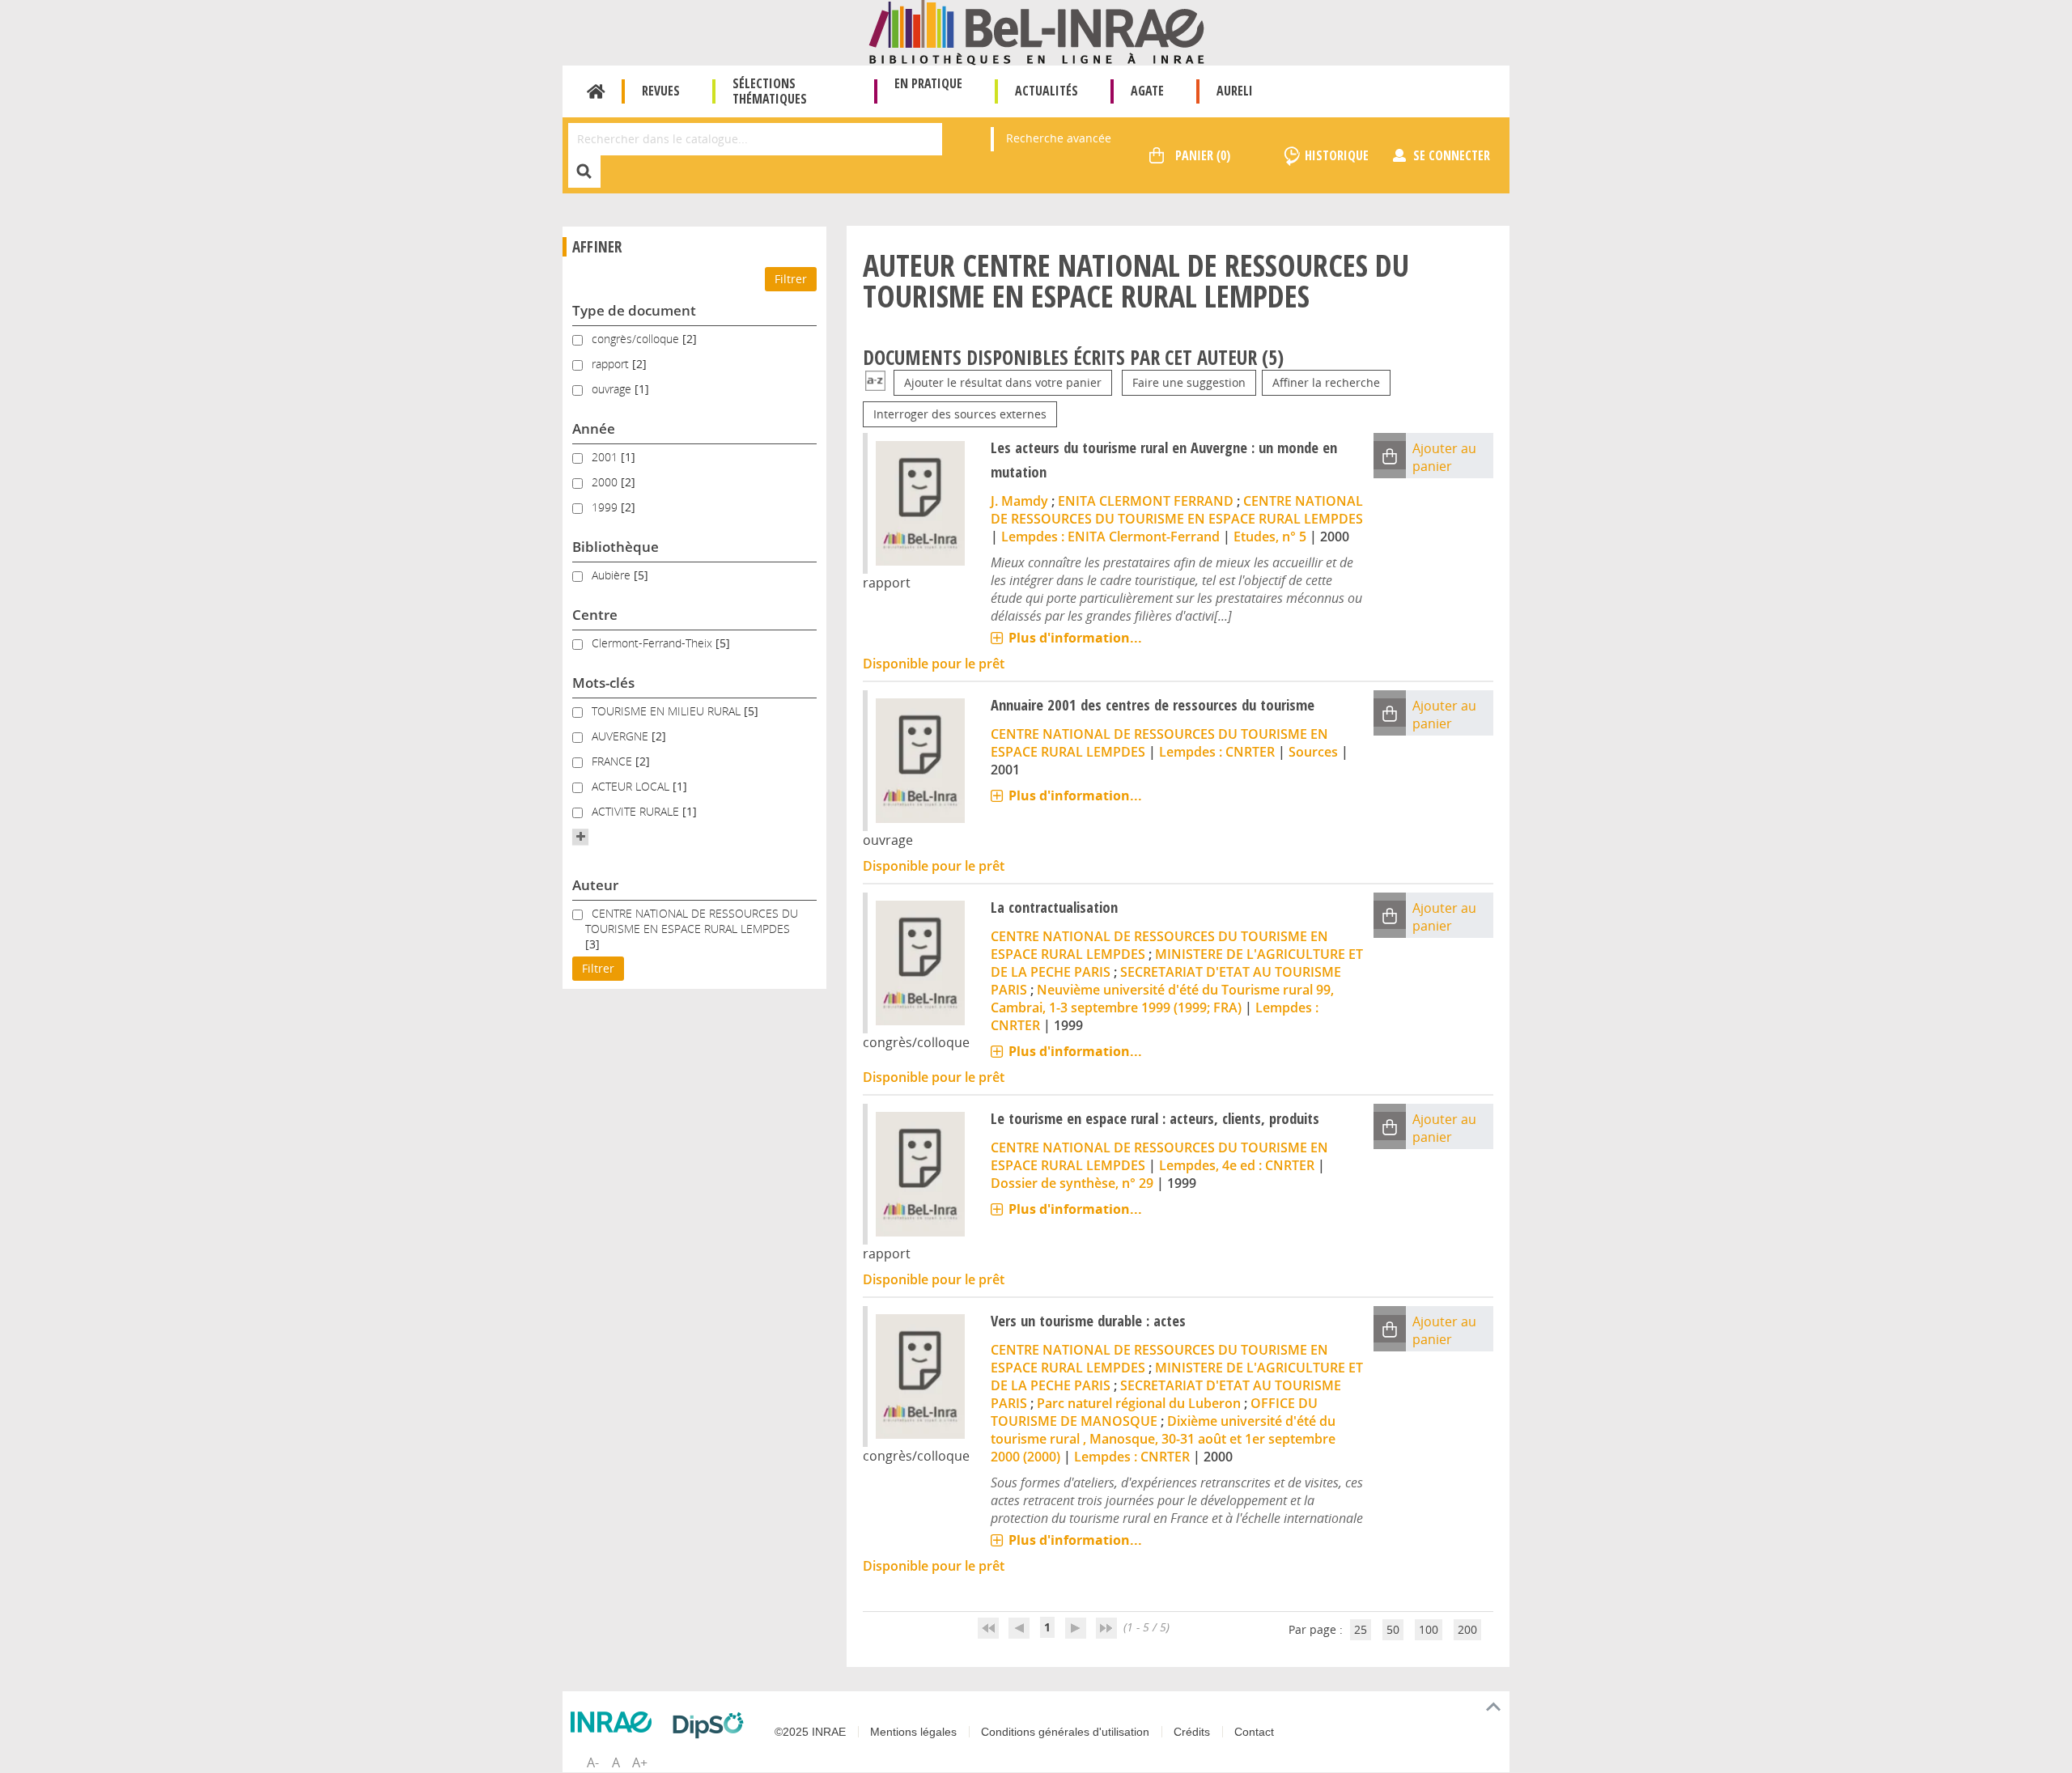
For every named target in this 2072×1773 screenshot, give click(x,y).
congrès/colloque (637, 339)
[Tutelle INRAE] (615, 1722)
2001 (606, 457)
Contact (1254, 1732)
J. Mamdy (1019, 501)
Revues (661, 91)
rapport (612, 364)
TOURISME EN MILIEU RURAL (668, 711)
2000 (606, 482)
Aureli (1235, 91)
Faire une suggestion (1189, 382)
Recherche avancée (1059, 138)
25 (1361, 1629)
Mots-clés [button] (603, 683)
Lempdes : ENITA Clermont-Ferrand (1110, 537)
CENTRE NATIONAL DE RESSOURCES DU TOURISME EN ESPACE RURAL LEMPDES (692, 921)
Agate (1147, 91)
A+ (640, 1762)
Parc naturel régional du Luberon (1139, 1403)
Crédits (1192, 1732)
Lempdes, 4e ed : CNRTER (1237, 1165)
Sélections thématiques (770, 91)
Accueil (596, 91)
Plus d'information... (1075, 638)
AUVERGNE (622, 736)
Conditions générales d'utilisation (1065, 1732)
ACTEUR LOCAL (632, 786)
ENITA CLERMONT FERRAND (1146, 501)
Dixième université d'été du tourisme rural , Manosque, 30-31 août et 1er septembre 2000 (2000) (1163, 1439)
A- (593, 1762)
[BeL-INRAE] (1036, 31)
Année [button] (594, 428)
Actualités (1047, 91)
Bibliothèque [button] (616, 547)
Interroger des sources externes (960, 414)
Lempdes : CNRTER (1217, 752)
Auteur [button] (595, 885)
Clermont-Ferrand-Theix (654, 643)
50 (1393, 1629)
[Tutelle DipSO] (712, 1725)
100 (1429, 1629)
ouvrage (613, 389)
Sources (1313, 752)
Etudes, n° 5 (1270, 537)
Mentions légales (913, 1732)
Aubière (613, 575)
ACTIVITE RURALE (637, 811)
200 (1467, 1629)
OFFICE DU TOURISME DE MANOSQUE (1154, 1412)
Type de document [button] (634, 310)
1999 (606, 507)
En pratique (928, 83)
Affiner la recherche (1326, 382)
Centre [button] (595, 615)
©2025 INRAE (810, 1732)
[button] (580, 837)
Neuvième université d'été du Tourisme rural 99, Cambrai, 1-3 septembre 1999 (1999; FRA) (1162, 999)
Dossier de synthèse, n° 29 (1072, 1183)
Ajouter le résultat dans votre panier (1003, 382)
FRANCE (614, 761)
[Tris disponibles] (875, 382)
